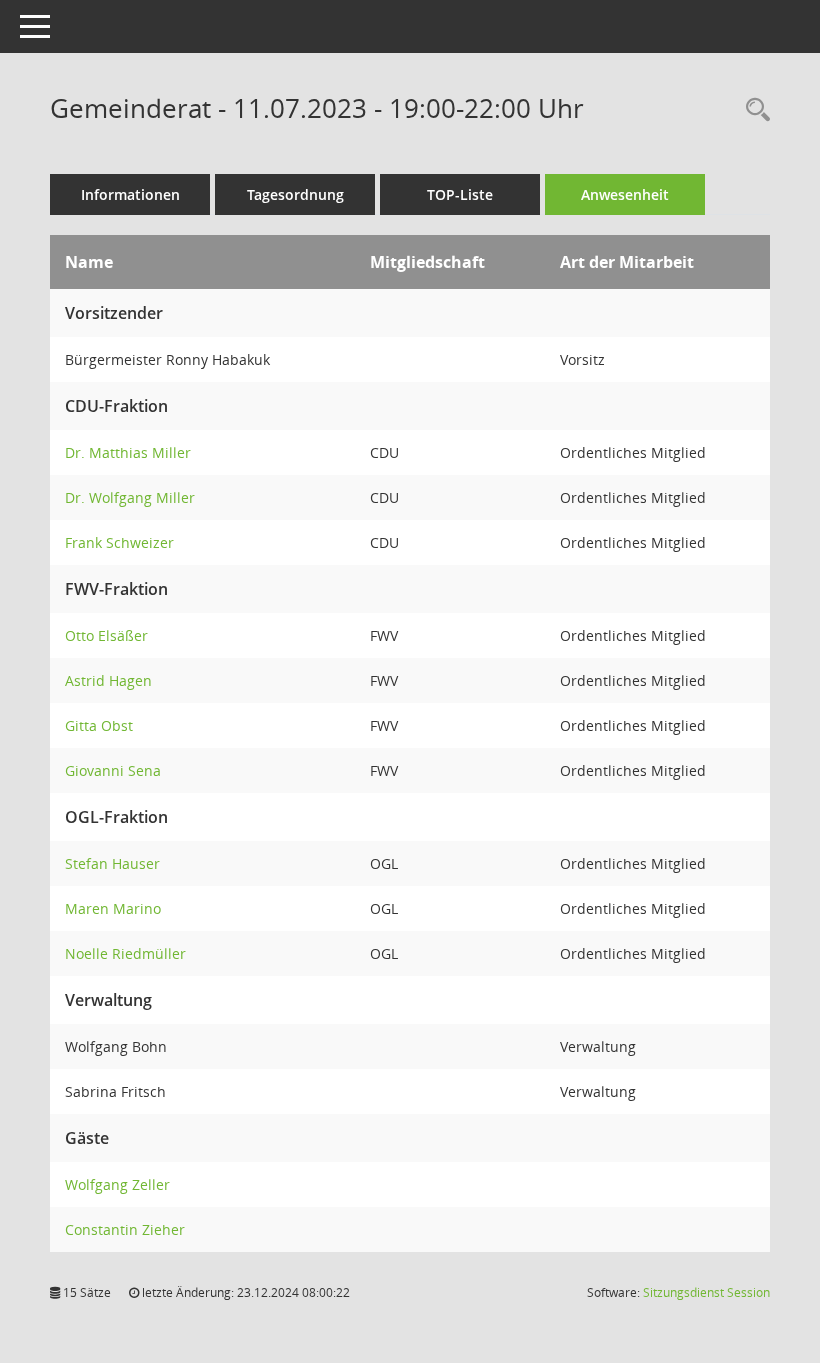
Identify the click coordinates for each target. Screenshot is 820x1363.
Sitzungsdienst (706, 1292)
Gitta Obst (99, 725)
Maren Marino (113, 908)
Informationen (130, 194)
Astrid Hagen (108, 680)
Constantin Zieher (125, 1229)
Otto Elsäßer (106, 635)
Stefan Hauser (112, 863)
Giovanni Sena (113, 770)
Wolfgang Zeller (117, 1184)
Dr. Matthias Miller (128, 452)
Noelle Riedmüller (125, 953)
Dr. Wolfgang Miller (130, 497)
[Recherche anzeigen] (753, 110)
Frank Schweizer (119, 542)
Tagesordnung (295, 194)
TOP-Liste (460, 194)
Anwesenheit (625, 194)
